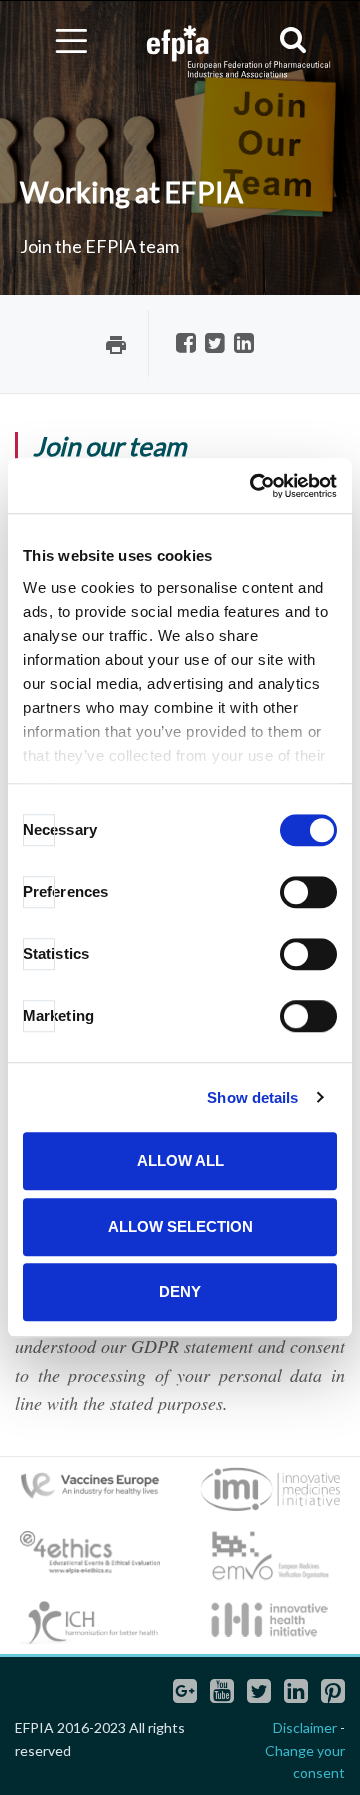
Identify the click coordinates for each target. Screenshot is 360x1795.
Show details (252, 1097)
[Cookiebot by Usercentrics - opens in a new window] (254, 486)
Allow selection (180, 1226)
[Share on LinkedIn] (244, 344)
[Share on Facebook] (186, 344)
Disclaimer (305, 1727)
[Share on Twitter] (215, 344)
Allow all (180, 1160)
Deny (180, 1291)
